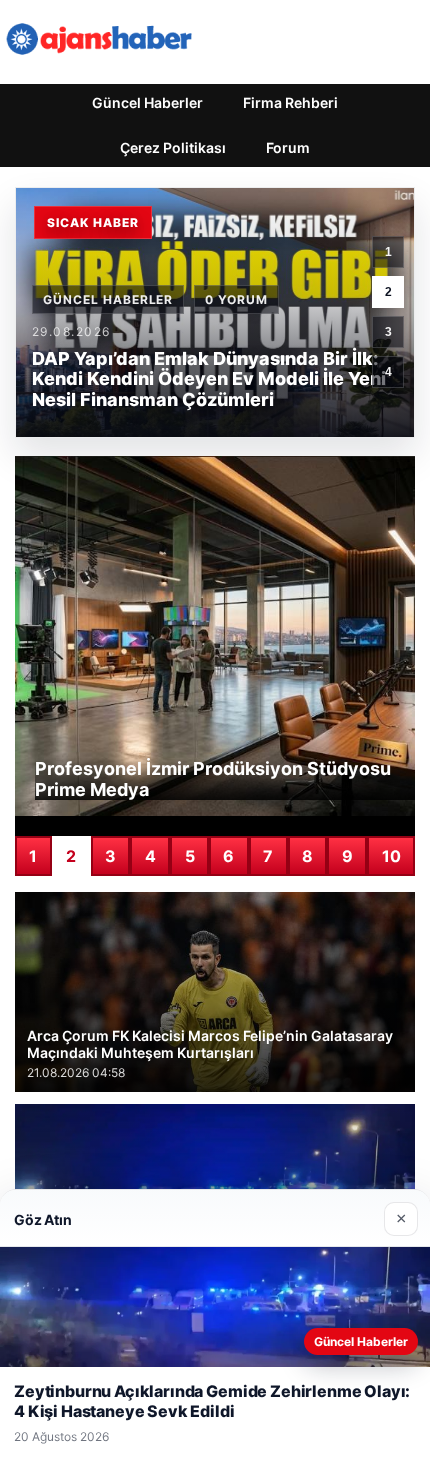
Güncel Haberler (147, 102)
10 (391, 856)
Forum (288, 147)
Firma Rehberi (290, 102)
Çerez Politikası (173, 147)
